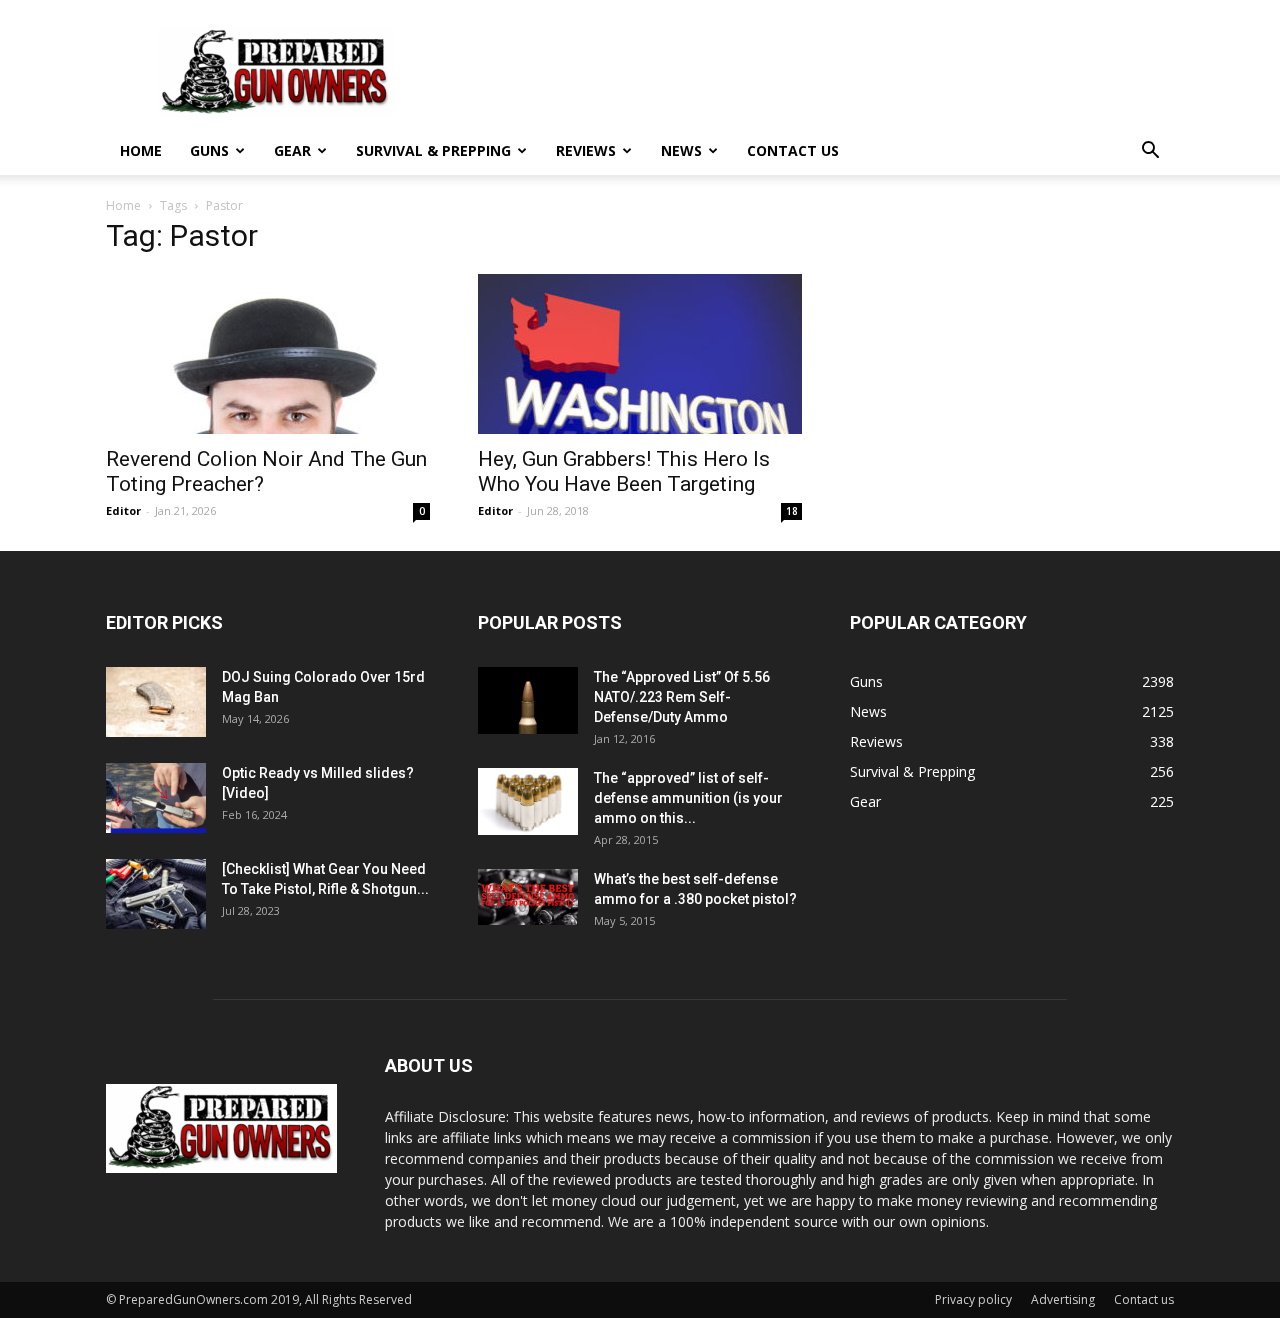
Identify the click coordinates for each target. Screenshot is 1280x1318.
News (681, 150)
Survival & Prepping (433, 150)
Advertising (1063, 1299)
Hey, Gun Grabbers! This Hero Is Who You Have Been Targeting (624, 471)
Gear (292, 150)
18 (792, 511)
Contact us (793, 150)
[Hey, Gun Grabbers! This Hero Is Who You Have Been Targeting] (640, 354)
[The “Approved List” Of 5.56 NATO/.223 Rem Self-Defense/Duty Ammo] (528, 700)
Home (141, 150)
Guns (209, 150)
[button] (1150, 152)
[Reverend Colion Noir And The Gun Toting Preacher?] (268, 354)
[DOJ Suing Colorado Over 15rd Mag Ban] (156, 702)
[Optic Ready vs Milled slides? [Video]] (156, 798)
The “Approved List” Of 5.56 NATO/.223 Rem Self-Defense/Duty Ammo (682, 697)
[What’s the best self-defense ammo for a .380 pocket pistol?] (528, 897)
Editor (123, 510)
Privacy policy (973, 1299)
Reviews (586, 150)
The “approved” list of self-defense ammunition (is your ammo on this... (688, 798)
